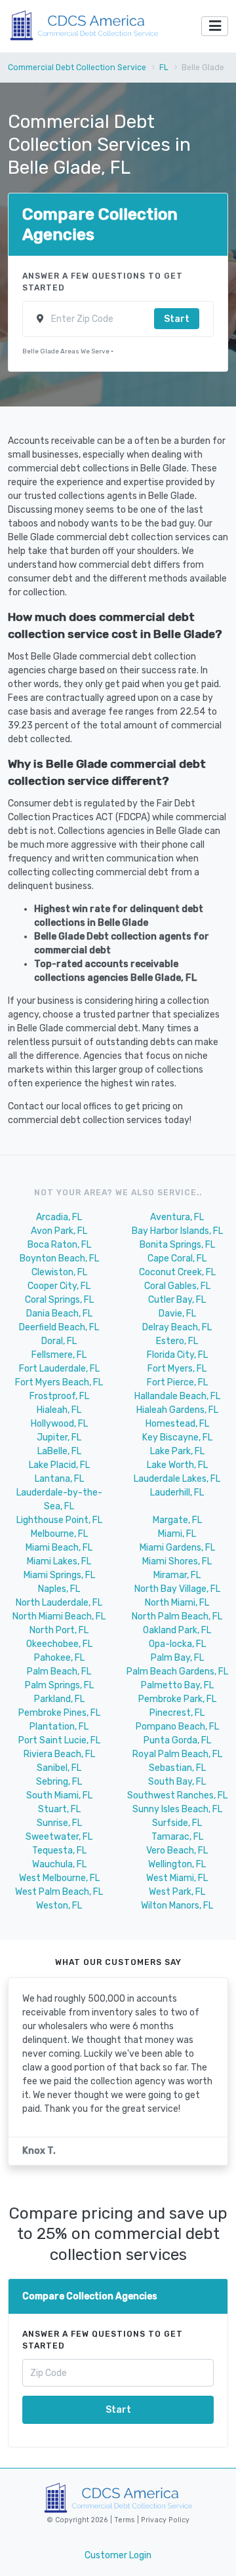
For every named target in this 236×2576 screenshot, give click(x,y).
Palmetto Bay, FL (177, 1685)
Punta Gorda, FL (177, 1740)
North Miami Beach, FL (59, 1616)
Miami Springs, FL (59, 1575)
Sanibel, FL (59, 1768)
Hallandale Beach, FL (177, 1396)
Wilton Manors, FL (177, 1906)
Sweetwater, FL (59, 1837)
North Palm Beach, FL (177, 1616)
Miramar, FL (177, 1575)
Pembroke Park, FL (177, 1699)
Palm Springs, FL (59, 1685)
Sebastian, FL (177, 1768)
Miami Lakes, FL (59, 1561)
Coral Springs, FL (59, 1300)
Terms (126, 2520)
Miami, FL (177, 1534)
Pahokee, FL (59, 1658)
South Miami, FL (59, 1795)
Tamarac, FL (177, 1837)
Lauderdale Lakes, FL (177, 1479)
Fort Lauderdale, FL (59, 1369)
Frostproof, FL (59, 1396)
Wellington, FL (177, 1864)
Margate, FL (177, 1520)
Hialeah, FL (59, 1410)
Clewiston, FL (59, 1272)
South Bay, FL (177, 1782)
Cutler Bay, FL (177, 1300)
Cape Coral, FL (177, 1258)
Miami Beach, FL (59, 1548)
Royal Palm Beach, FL (177, 1754)
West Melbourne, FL (59, 1878)
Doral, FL (59, 1341)
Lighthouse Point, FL (59, 1520)
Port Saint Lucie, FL (59, 1740)
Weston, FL (59, 1906)
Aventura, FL (177, 1217)
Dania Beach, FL (59, 1314)
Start (177, 319)
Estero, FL (177, 1341)
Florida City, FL (177, 1355)
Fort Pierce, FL (177, 1382)
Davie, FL (177, 1314)
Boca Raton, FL (59, 1245)
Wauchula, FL (59, 1864)
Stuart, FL (59, 1809)
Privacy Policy (164, 2520)
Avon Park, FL (59, 1231)
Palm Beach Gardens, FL (177, 1672)
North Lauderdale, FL (59, 1603)
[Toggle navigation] (215, 27)
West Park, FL (177, 1892)
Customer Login (118, 2555)
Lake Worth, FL (177, 1465)
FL (164, 68)
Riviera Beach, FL (59, 1754)
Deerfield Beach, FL (59, 1327)
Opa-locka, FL (177, 1644)
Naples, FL (59, 1589)
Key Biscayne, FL (177, 1437)
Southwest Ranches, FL (177, 1795)
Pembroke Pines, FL (59, 1713)
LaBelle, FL (59, 1451)
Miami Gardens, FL (177, 1548)
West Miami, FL (177, 1878)
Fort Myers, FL (177, 1369)
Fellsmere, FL (59, 1355)
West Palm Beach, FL (59, 1892)
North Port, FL (59, 1630)
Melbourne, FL (59, 1534)
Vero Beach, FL (177, 1851)
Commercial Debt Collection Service (77, 68)
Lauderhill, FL (177, 1493)
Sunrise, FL (59, 1823)
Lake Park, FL (177, 1451)
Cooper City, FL (59, 1286)
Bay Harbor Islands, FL (177, 1231)
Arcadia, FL (59, 1217)
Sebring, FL (59, 1782)
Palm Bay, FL (177, 1658)
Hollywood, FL (59, 1424)
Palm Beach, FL (59, 1672)
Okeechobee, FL (59, 1644)
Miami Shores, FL (177, 1561)
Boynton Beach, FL (59, 1258)
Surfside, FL (177, 1823)
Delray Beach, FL (177, 1327)
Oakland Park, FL (177, 1630)
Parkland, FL (59, 1699)
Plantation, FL (59, 1727)
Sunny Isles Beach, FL (177, 1809)
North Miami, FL (177, 1603)
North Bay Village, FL (177, 1589)
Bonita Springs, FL (177, 1245)
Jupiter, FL (59, 1437)
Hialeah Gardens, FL (177, 1410)
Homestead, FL (177, 1424)
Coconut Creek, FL (177, 1272)
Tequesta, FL (59, 1851)
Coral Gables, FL (177, 1286)
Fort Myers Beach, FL (59, 1382)
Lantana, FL (59, 1479)
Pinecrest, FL (177, 1713)
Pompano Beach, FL (177, 1727)
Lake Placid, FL (59, 1465)
